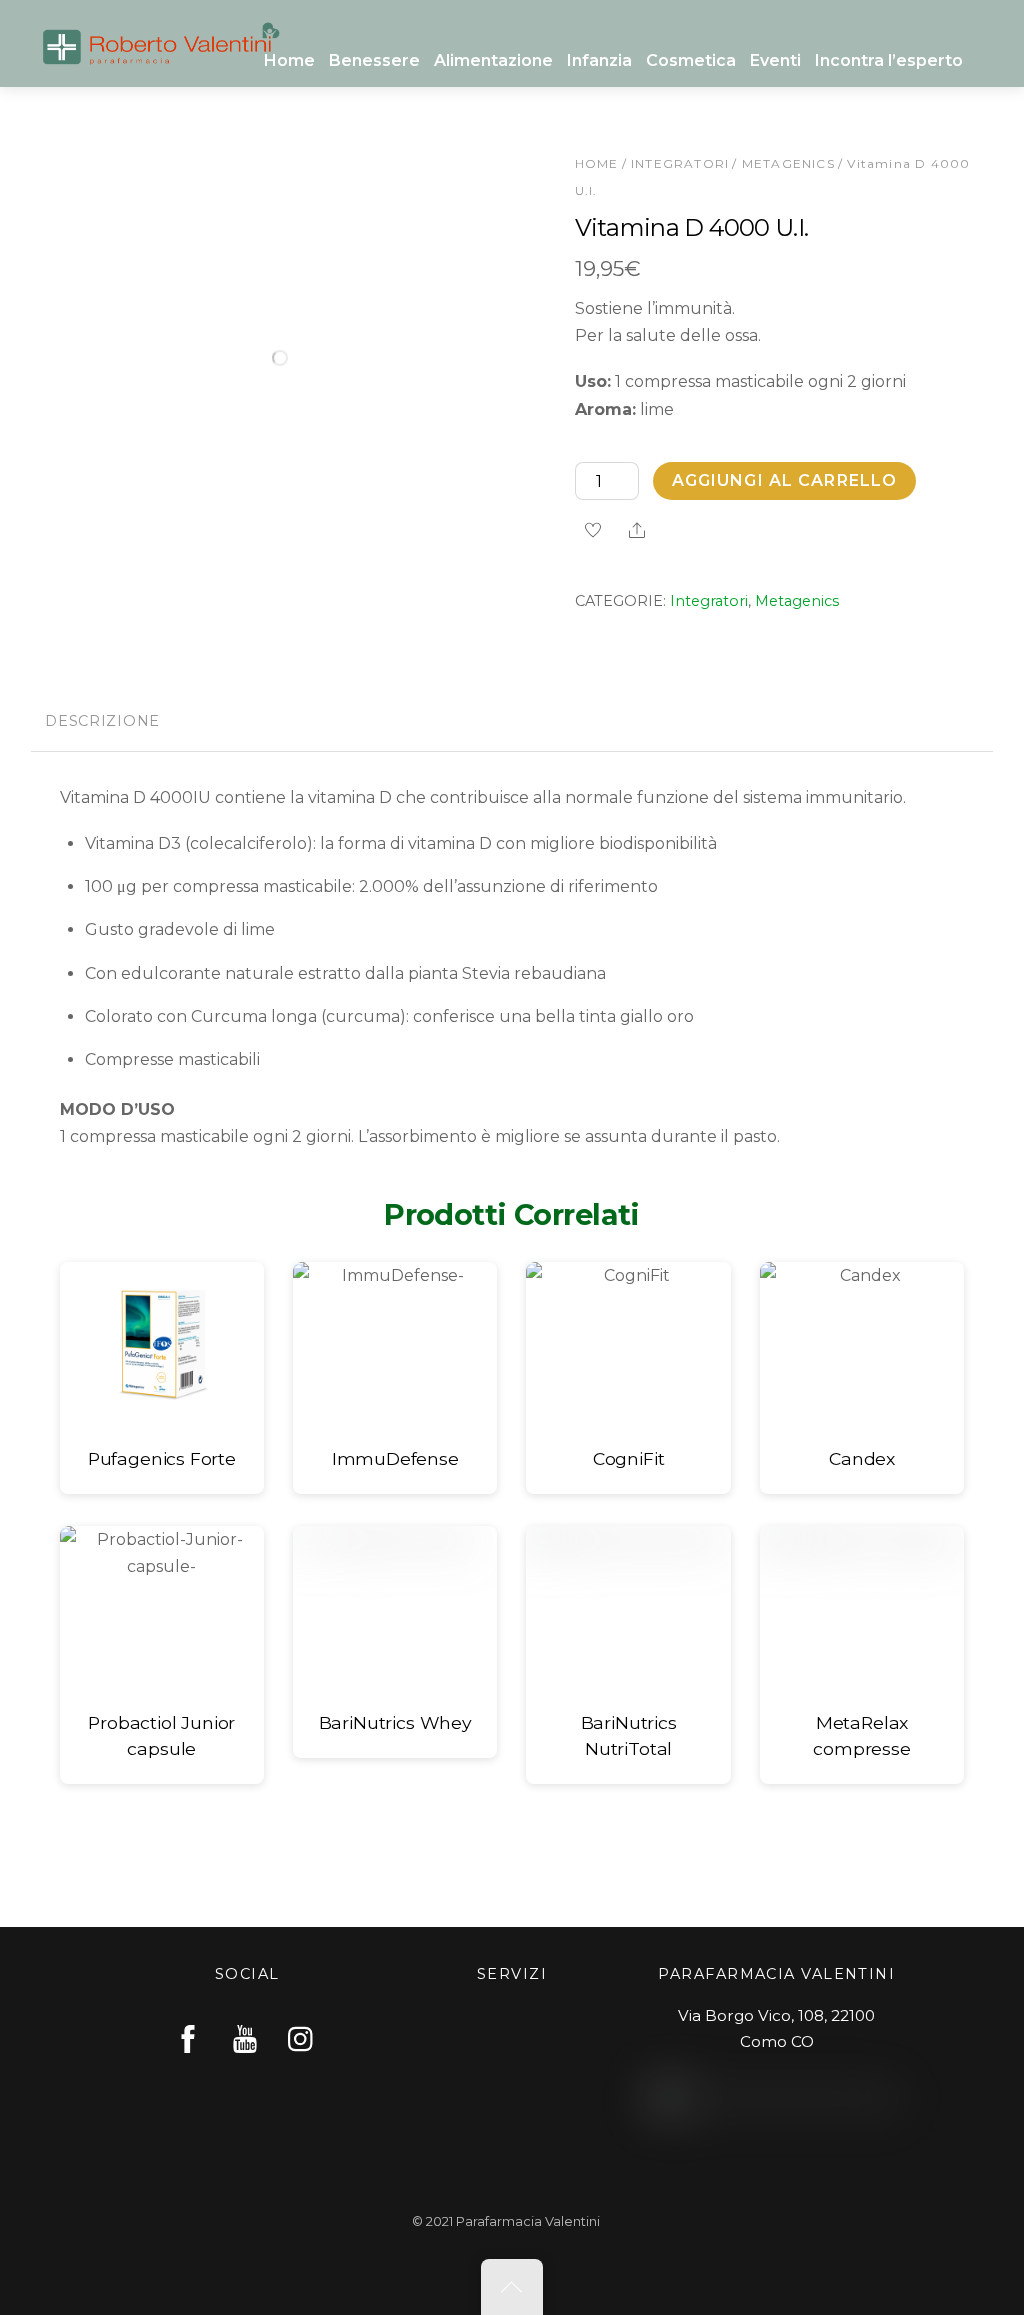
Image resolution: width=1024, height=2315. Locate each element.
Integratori (680, 163)
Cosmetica (691, 60)
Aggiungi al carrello (784, 480)
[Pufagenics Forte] (162, 1344)
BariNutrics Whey (395, 1722)
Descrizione (102, 721)
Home (289, 60)
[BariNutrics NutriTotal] (628, 1608)
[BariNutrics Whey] (395, 1608)
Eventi (775, 60)
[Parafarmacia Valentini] (161, 40)
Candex (862, 1458)
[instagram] (302, 2038)
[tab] (103, 724)
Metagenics (788, 163)
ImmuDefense (395, 1458)
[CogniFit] (628, 1344)
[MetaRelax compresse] (862, 1608)
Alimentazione (493, 60)
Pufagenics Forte (162, 1458)
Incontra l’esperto (889, 60)
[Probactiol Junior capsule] (162, 1608)
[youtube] (245, 2038)
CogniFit (629, 1458)
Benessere (374, 60)
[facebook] (188, 2038)
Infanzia (599, 60)
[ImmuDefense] (395, 1344)
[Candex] (862, 1344)
